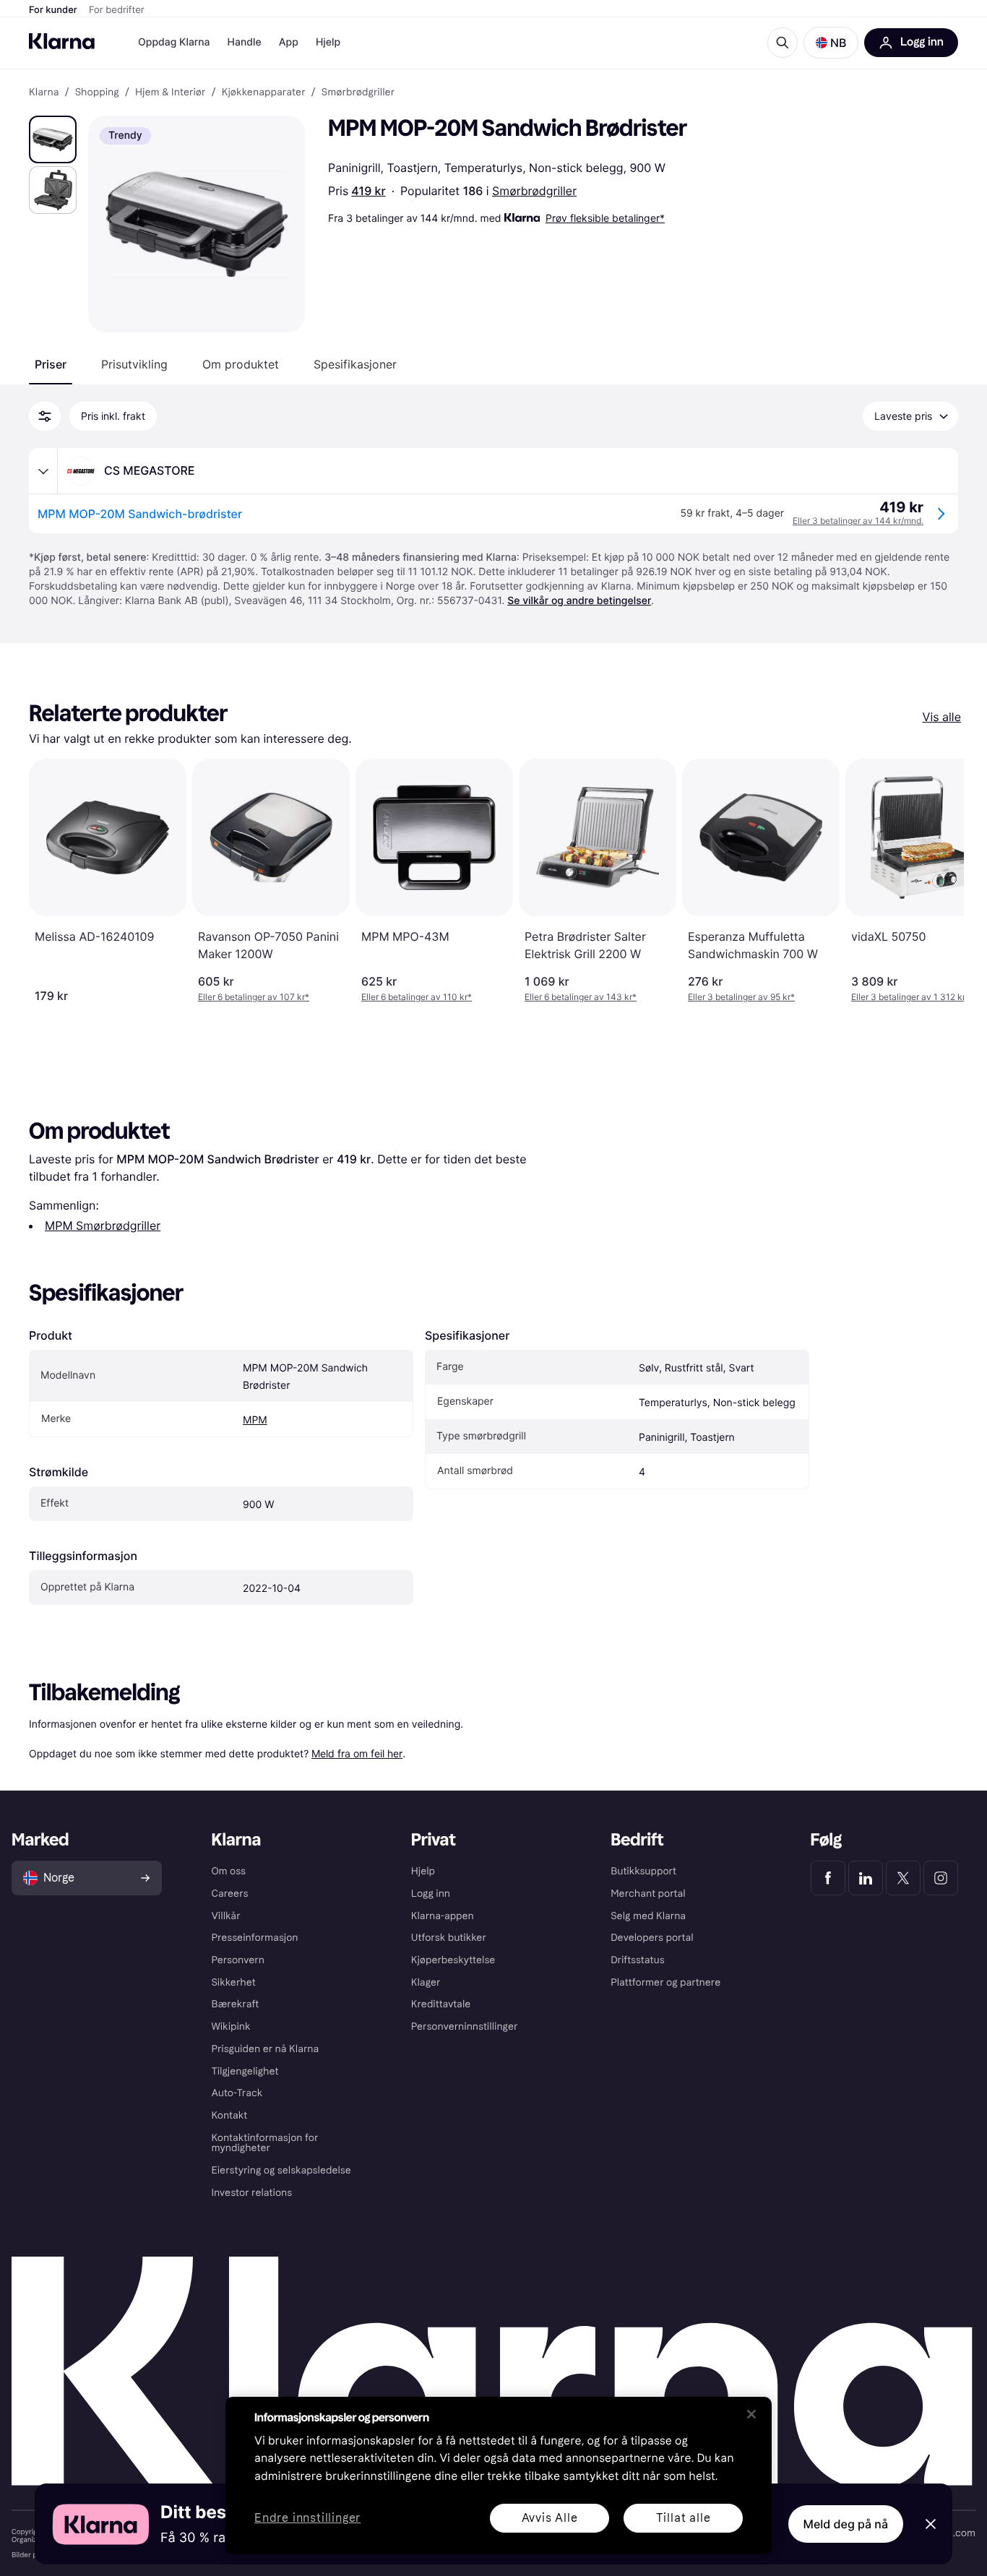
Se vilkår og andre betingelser (579, 601)
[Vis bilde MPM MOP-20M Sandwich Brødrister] (53, 139)
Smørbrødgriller (534, 191)
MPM (255, 1420)
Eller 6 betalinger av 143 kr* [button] (581, 997)
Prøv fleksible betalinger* (605, 218)
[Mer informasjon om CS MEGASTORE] (43, 471)
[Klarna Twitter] (903, 1878)
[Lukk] (751, 2414)
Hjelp (328, 42)
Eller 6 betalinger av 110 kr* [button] (417, 997)
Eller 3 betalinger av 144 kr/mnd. (858, 521)
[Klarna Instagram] (941, 1878)
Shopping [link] (97, 92)
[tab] (51, 364)
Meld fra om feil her (357, 1753)
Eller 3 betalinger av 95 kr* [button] (741, 997)
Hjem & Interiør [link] (171, 92)
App (289, 42)
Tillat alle (684, 2518)
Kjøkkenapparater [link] (264, 92)
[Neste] (938, 881)
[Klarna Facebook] (828, 1878)
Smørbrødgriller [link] (358, 92)
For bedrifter (117, 10)
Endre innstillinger (307, 2519)
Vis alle (942, 717)
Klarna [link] (44, 92)
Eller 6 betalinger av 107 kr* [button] (254, 997)
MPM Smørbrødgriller (103, 1225)
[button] (831, 43)
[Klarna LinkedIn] (866, 1878)
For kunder (53, 10)
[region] (499, 2476)
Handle (245, 42)
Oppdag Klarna (174, 42)
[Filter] (45, 416)
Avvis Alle (550, 2518)
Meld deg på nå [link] (846, 2524)
